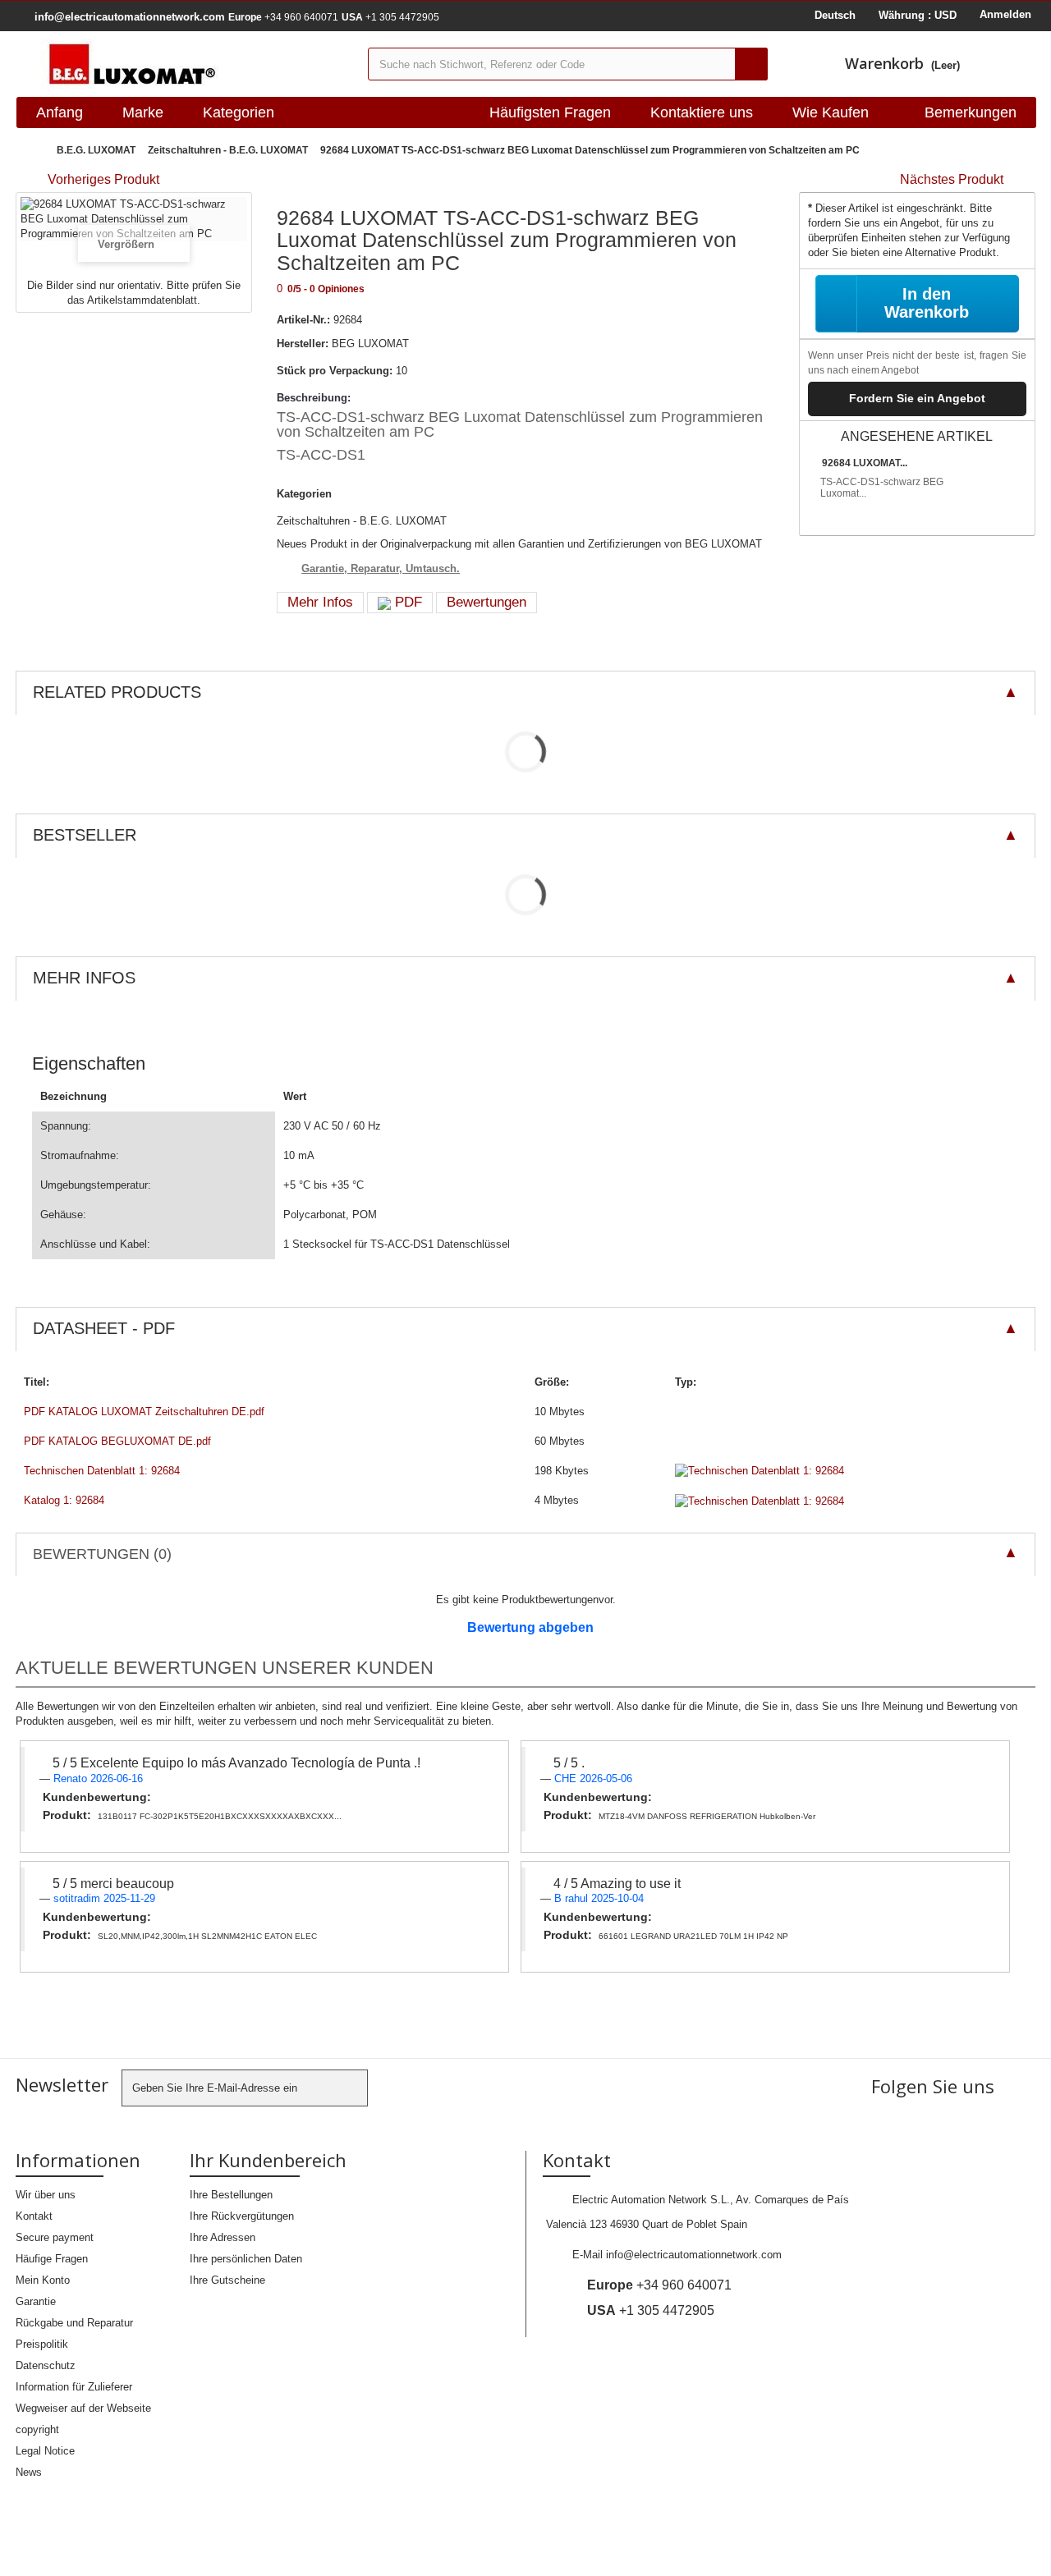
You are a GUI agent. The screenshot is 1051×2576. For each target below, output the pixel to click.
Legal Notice (45, 2451)
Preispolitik (42, 2344)
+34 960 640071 (283, 17)
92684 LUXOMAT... (865, 463)
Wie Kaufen (831, 112)
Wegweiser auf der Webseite (83, 2408)
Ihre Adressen (223, 2237)
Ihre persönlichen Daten (246, 2259)
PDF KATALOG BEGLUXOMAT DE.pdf (117, 1441)
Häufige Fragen (52, 2259)
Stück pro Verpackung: (335, 371)
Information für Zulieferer (74, 2387)
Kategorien (239, 112)
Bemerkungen (971, 112)
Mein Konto (43, 2280)
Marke (143, 112)
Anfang (60, 112)
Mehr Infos (320, 602)
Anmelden (1005, 14)
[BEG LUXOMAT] (186, 64)
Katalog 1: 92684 (64, 1500)
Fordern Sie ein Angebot (917, 398)
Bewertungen (486, 602)
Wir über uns (46, 2195)
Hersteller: (303, 344)
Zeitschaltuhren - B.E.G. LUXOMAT (228, 150)
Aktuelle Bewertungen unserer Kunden (225, 1668)
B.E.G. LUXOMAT (96, 150)
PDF (406, 602)
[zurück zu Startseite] (32, 151)
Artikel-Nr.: (303, 320)
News (29, 2472)
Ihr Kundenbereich (268, 2160)
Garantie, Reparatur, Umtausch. (381, 568)
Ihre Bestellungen (231, 2195)
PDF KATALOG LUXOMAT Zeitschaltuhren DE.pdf (144, 1412)
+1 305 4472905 (390, 17)
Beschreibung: (314, 398)
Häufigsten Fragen (550, 112)
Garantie (36, 2301)
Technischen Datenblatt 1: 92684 (102, 1471)
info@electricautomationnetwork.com (694, 2255)
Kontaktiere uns (702, 112)
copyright (37, 2429)
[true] (751, 64)
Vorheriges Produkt (103, 179)
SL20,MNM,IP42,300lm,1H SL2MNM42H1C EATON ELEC (207, 1936)
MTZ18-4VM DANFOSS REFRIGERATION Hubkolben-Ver (707, 1816)
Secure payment (55, 2237)
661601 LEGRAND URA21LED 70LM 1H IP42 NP (693, 1936)
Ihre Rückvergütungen (242, 2216)
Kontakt (34, 2216)
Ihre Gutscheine (227, 2280)
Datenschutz (46, 2365)
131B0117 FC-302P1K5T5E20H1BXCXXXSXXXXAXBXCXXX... (220, 1816)
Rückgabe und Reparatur (74, 2323)
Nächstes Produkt (952, 179)
